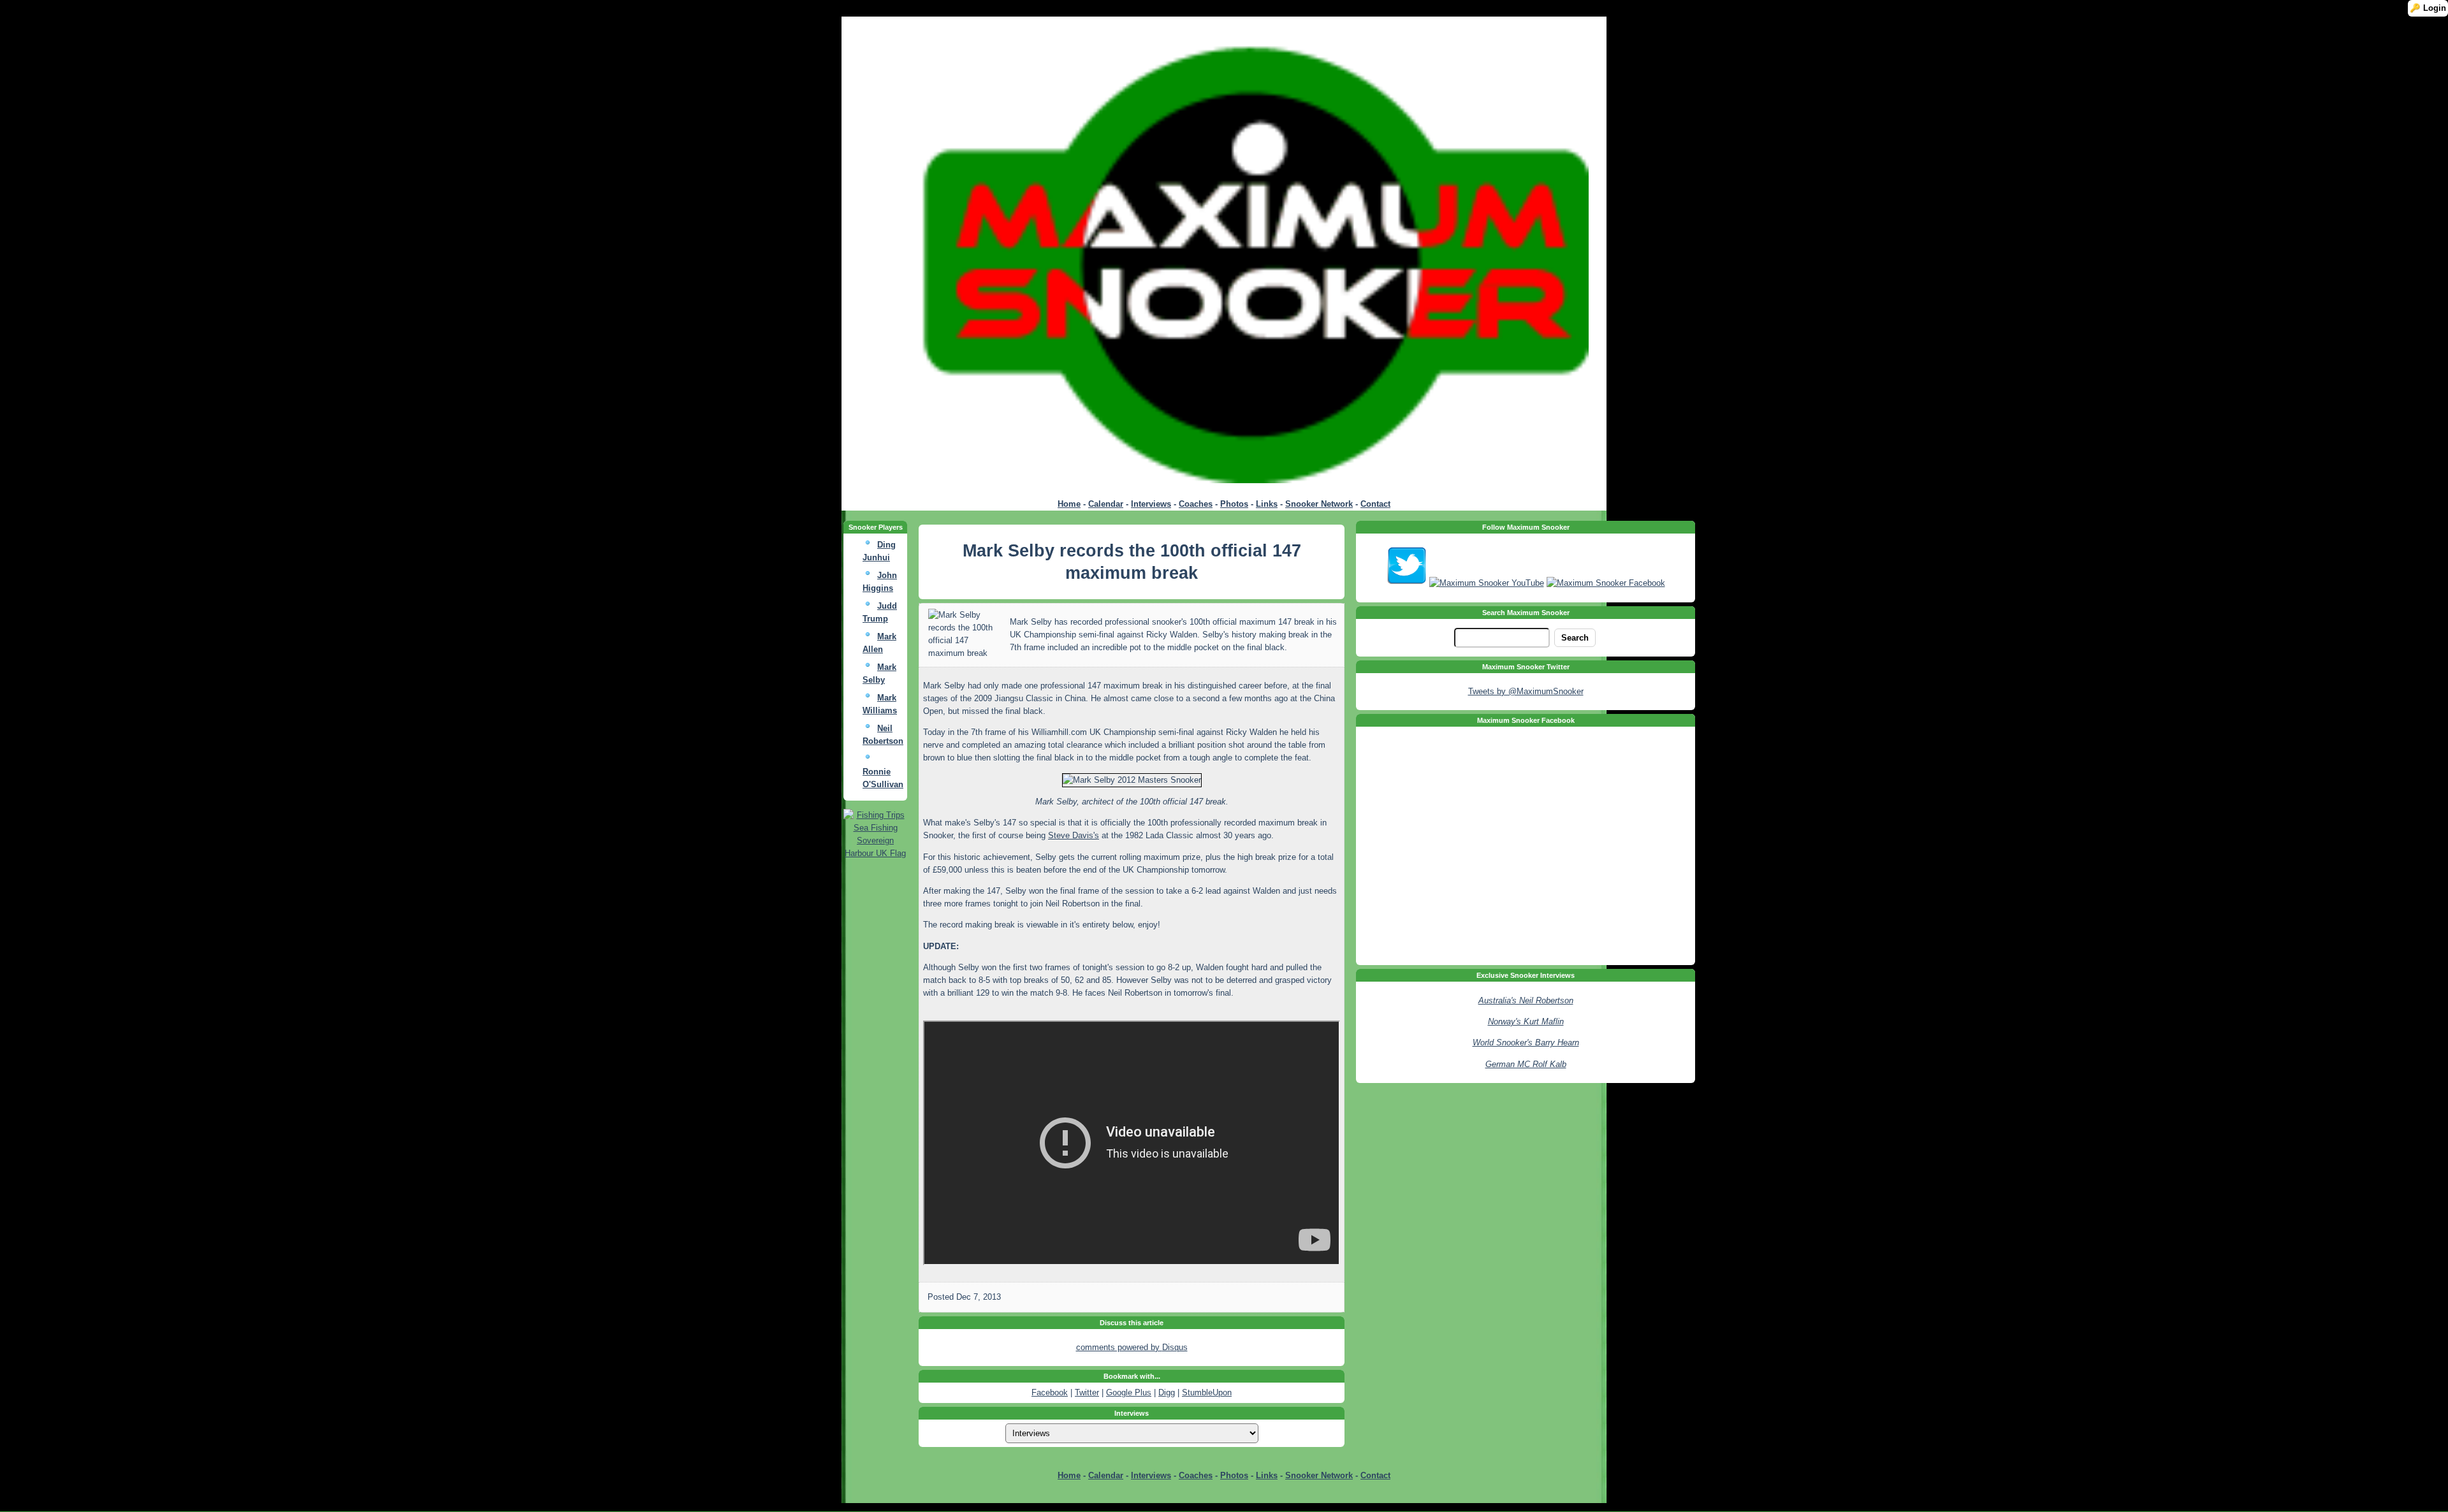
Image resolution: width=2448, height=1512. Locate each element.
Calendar (1106, 504)
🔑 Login (2428, 8)
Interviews (1151, 504)
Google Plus (1129, 1392)
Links (1267, 504)
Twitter (1087, 1392)
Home (1069, 504)
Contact (1375, 504)
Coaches (1196, 504)
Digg (1167, 1392)
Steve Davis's (1074, 835)
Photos (1234, 504)
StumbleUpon (1207, 1392)
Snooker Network (1319, 504)
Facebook (1050, 1392)
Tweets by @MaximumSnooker (1526, 691)
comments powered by (1132, 1347)
